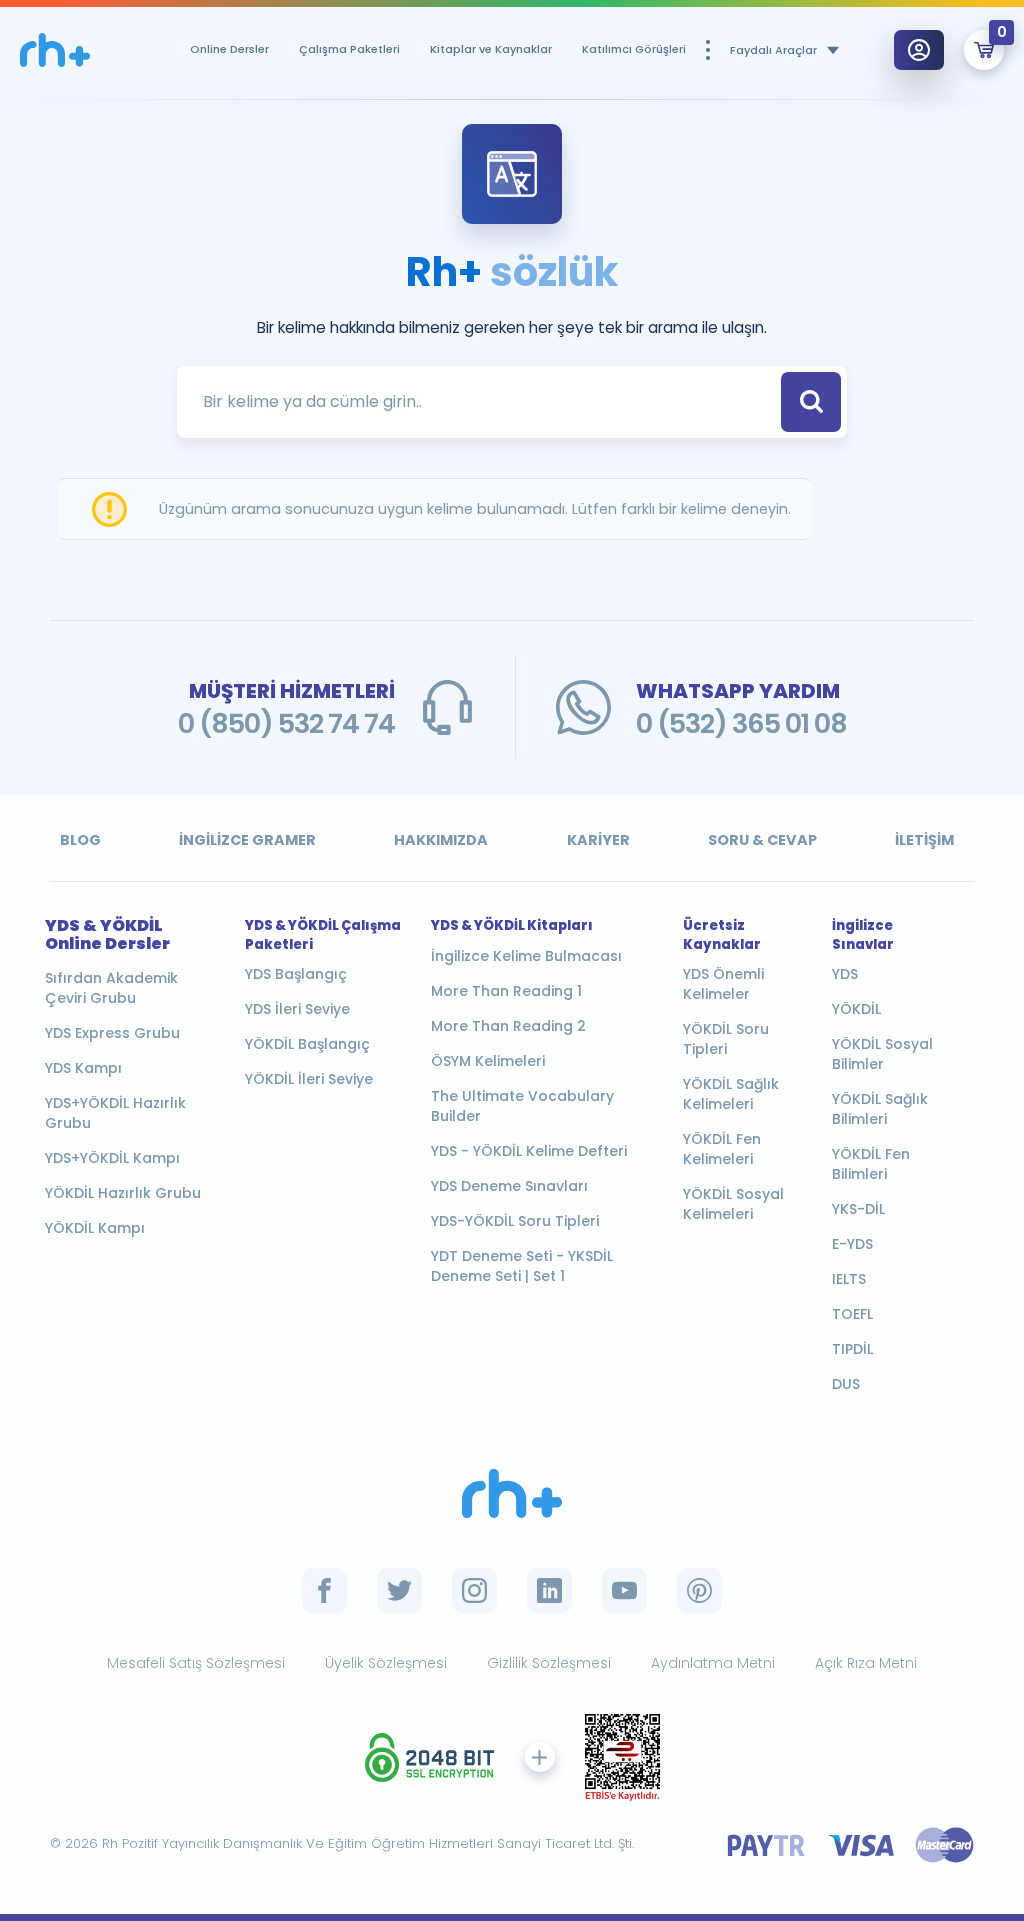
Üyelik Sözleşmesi (386, 1663)
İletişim (924, 840)
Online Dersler (229, 49)
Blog (80, 840)
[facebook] (324, 1590)
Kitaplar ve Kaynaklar (491, 49)
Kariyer (598, 840)
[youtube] (624, 1590)
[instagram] (474, 1590)
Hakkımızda (441, 840)
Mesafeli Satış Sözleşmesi (196, 1663)
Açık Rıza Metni (866, 1663)
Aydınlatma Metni (713, 1663)
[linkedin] (549, 1590)
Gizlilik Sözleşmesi (549, 1663)
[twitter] (399, 1590)
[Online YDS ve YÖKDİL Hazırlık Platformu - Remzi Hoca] (55, 50)
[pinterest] (699, 1590)
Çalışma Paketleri (349, 49)
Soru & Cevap (762, 840)
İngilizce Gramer (247, 840)
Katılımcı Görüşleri (634, 49)
